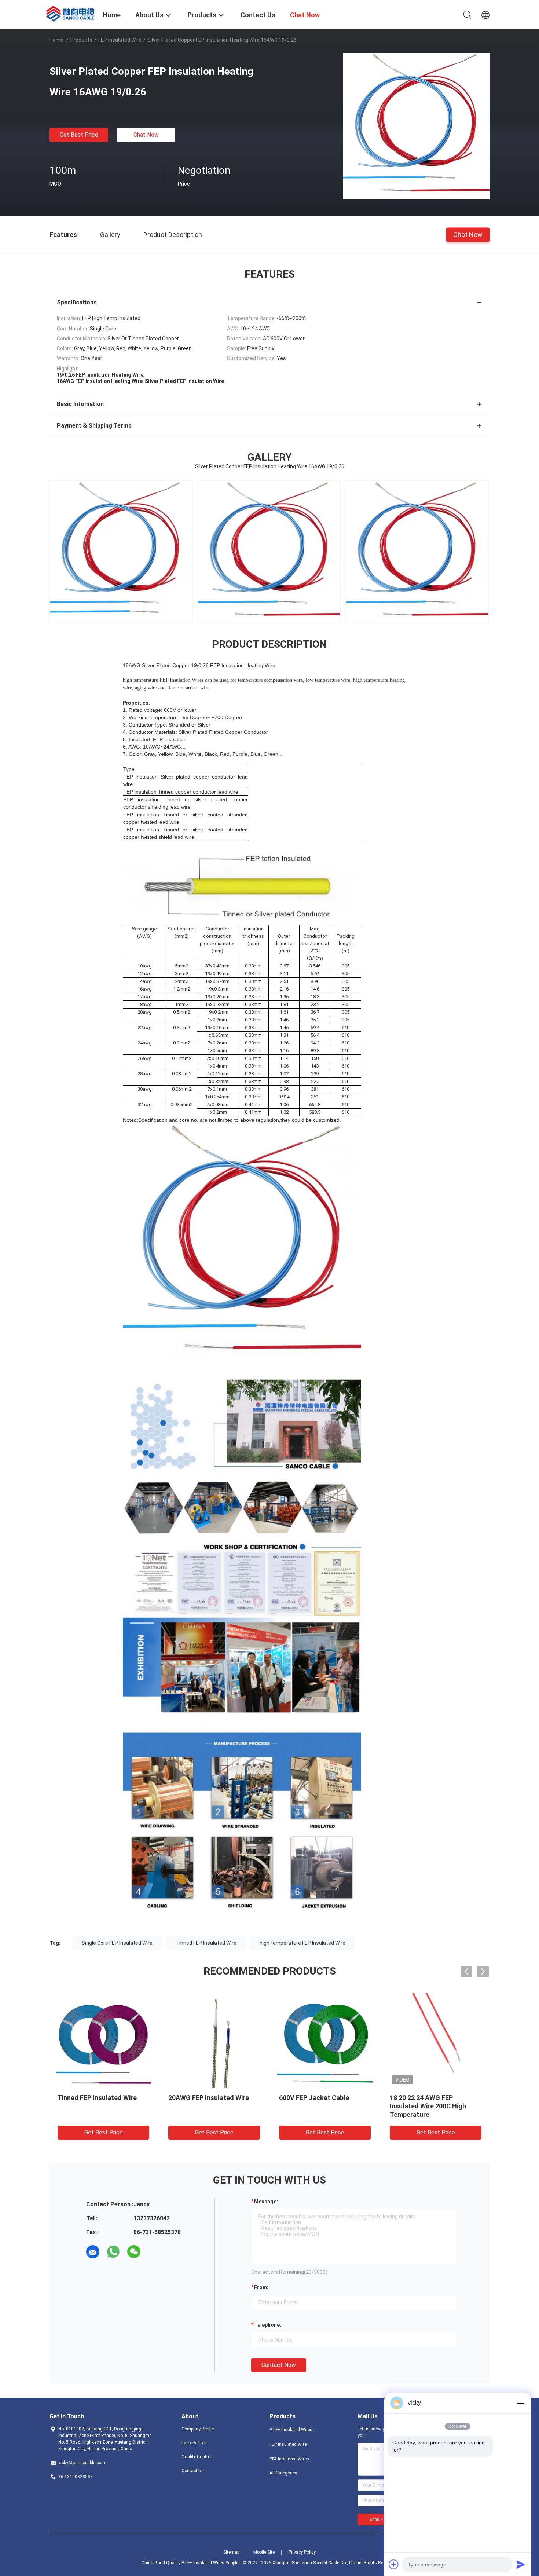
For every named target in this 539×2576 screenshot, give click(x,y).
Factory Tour (194, 2443)
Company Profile (198, 2429)
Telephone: (268, 2325)
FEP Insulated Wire (120, 40)
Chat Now (146, 135)
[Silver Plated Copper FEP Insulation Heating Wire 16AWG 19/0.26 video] (121, 552)
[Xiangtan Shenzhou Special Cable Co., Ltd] (71, 13)
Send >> (378, 2520)
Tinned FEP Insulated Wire (206, 1943)
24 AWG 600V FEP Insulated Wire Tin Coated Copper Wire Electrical (212, 2106)
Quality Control (197, 2457)
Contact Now (279, 2365)
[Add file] (394, 2564)
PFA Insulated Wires (289, 2459)
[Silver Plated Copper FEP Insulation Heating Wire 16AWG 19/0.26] (416, 126)
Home (56, 40)
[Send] (521, 2564)
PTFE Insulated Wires (291, 2430)
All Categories (283, 2473)
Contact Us (193, 2471)
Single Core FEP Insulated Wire (117, 1943)
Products (81, 40)
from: (261, 2287)
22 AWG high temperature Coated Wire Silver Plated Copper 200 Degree (318, 2106)
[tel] (154, 2252)
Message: (266, 2202)
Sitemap (231, 2552)
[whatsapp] (113, 2252)
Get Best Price (79, 135)
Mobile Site (264, 2552)
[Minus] (521, 2403)
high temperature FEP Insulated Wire (302, 1943)
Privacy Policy (302, 2552)
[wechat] (134, 2252)
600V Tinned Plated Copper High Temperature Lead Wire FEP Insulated (433, 2106)
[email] (93, 2252)
